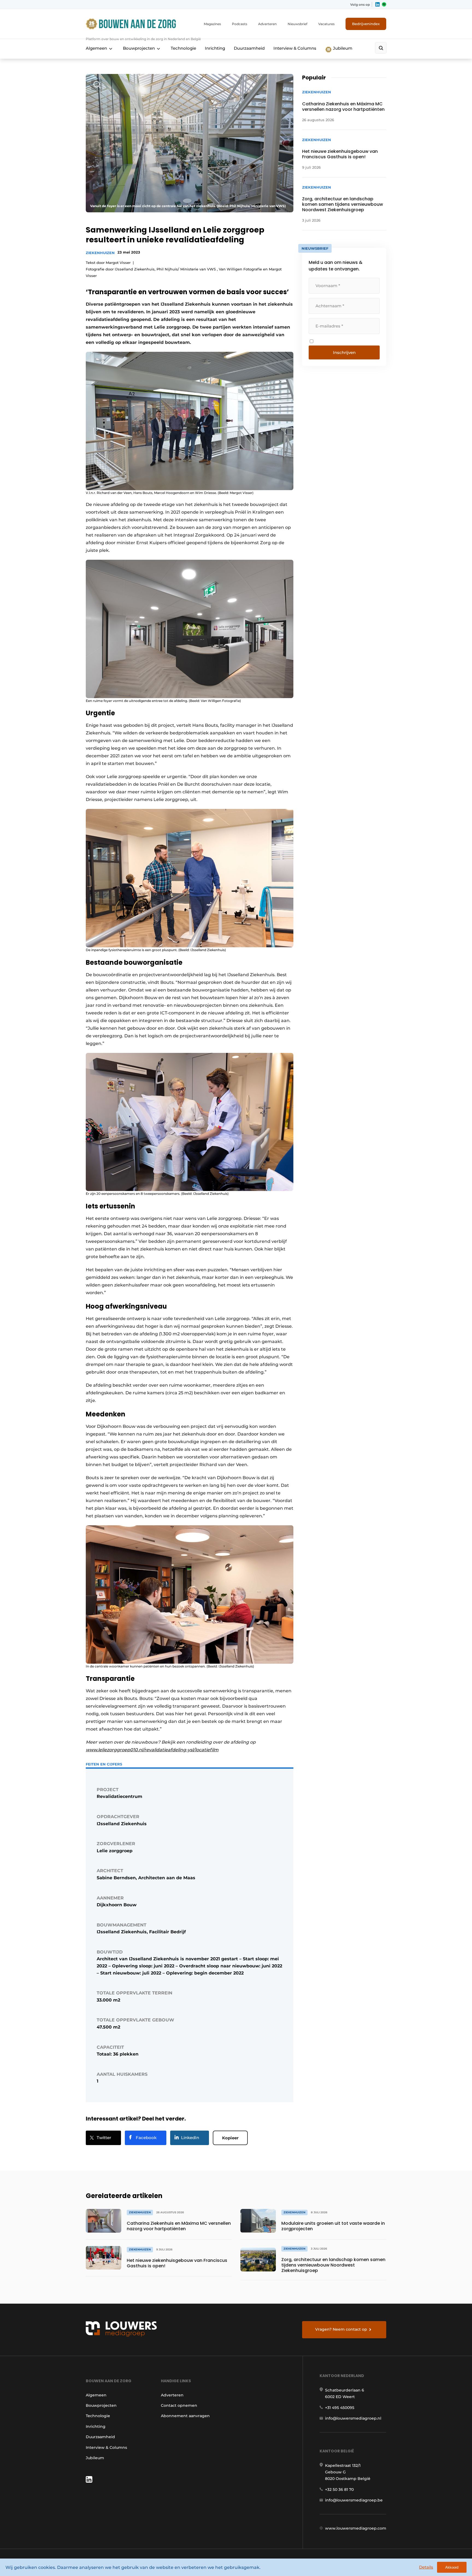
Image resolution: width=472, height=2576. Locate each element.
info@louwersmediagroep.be (354, 2500)
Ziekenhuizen (100, 253)
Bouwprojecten (139, 48)
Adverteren (267, 24)
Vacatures (326, 24)
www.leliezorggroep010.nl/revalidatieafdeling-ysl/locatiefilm (152, 1750)
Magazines (212, 24)
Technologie (183, 48)
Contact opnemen (179, 2405)
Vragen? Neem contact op (341, 2329)
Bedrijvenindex (366, 24)
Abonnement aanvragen (185, 2416)
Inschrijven (344, 352)
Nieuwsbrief (297, 24)
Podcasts (240, 24)
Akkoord (452, 2567)
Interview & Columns (295, 48)
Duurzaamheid (249, 48)
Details (426, 2567)
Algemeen (96, 48)
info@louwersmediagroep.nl (353, 2418)
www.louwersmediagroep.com (356, 2528)
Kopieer (230, 2138)
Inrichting (215, 48)
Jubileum (342, 48)
